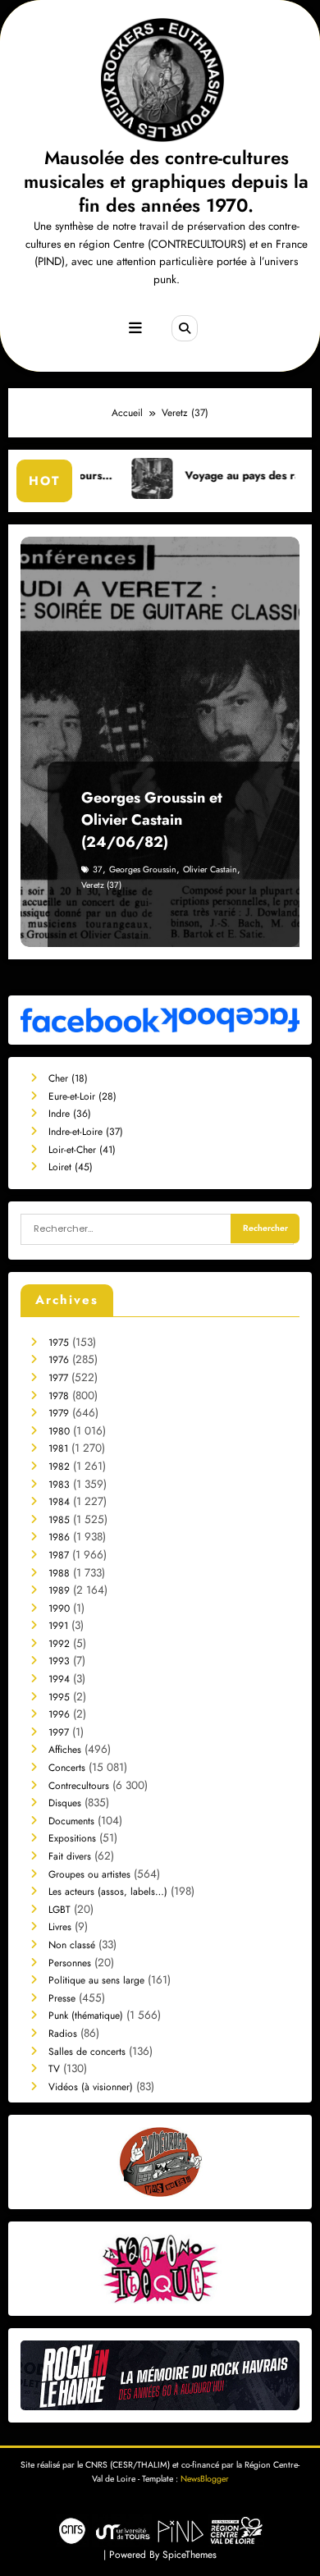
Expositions (72, 1838)
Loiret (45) (71, 1167)
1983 (59, 1485)
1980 (59, 1431)
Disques (65, 1803)
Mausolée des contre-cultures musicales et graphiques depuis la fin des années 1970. (166, 182)
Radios (63, 2034)
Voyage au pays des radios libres (233, 476)
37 (98, 869)
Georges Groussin (143, 869)
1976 (59, 1360)
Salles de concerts (87, 2052)
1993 (59, 1661)
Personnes (70, 1963)
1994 (59, 1679)
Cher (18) (68, 1078)
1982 (59, 1466)
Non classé (72, 1945)
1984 (59, 1502)
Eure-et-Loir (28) (82, 1096)
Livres (60, 1927)
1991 (58, 1626)
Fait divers (70, 1856)
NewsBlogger (205, 2479)
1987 (59, 1555)
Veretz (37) (101, 885)
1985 (59, 1520)
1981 (58, 1448)
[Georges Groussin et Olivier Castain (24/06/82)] (160, 742)
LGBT (59, 1910)
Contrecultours (79, 1786)
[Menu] (135, 328)
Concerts (67, 1768)
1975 (59, 1343)
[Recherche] (185, 328)
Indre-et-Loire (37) (86, 1132)
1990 (59, 1608)
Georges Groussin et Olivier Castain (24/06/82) (152, 820)
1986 (59, 1537)
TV (54, 2069)
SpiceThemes (190, 2555)
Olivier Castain (210, 869)
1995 (59, 1697)
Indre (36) (70, 1114)
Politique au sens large (96, 1980)
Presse (62, 1998)
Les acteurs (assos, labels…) (108, 1892)
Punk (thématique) (86, 2016)
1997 (59, 1732)
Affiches (65, 1750)
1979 (59, 1413)
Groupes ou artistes (89, 1874)
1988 (59, 1573)
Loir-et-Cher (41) (82, 1150)
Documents (71, 1821)
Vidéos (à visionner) (91, 2087)
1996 (59, 1714)
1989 (59, 1590)
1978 (59, 1396)
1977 (58, 1378)
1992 (59, 1644)
